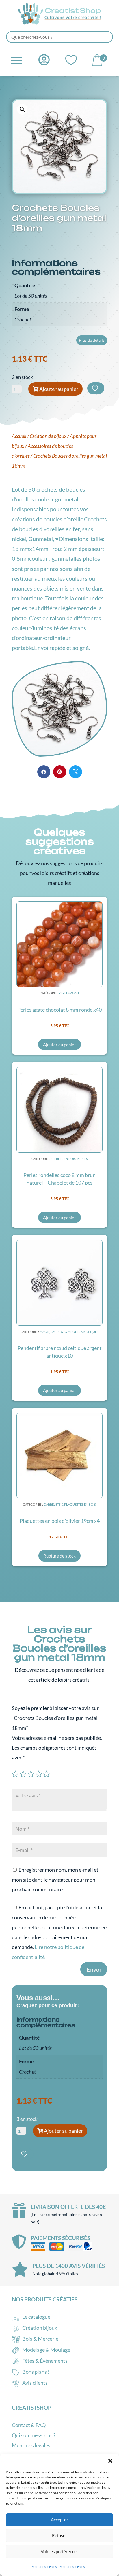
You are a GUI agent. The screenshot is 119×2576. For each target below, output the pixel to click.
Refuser (59, 2535)
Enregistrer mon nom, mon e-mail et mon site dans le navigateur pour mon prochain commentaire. (55, 1880)
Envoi (94, 1969)
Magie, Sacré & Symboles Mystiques (69, 1332)
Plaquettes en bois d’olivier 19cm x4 (60, 1521)
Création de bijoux (48, 436)
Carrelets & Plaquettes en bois (70, 1504)
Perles (82, 1159)
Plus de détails (92, 340)
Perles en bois (64, 1159)
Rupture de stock (59, 1556)
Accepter (59, 2520)
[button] (110, 2461)
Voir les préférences (60, 2551)
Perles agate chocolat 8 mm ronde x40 (59, 1010)
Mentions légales (44, 2567)
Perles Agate (69, 993)
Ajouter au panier (59, 389)
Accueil (19, 436)
